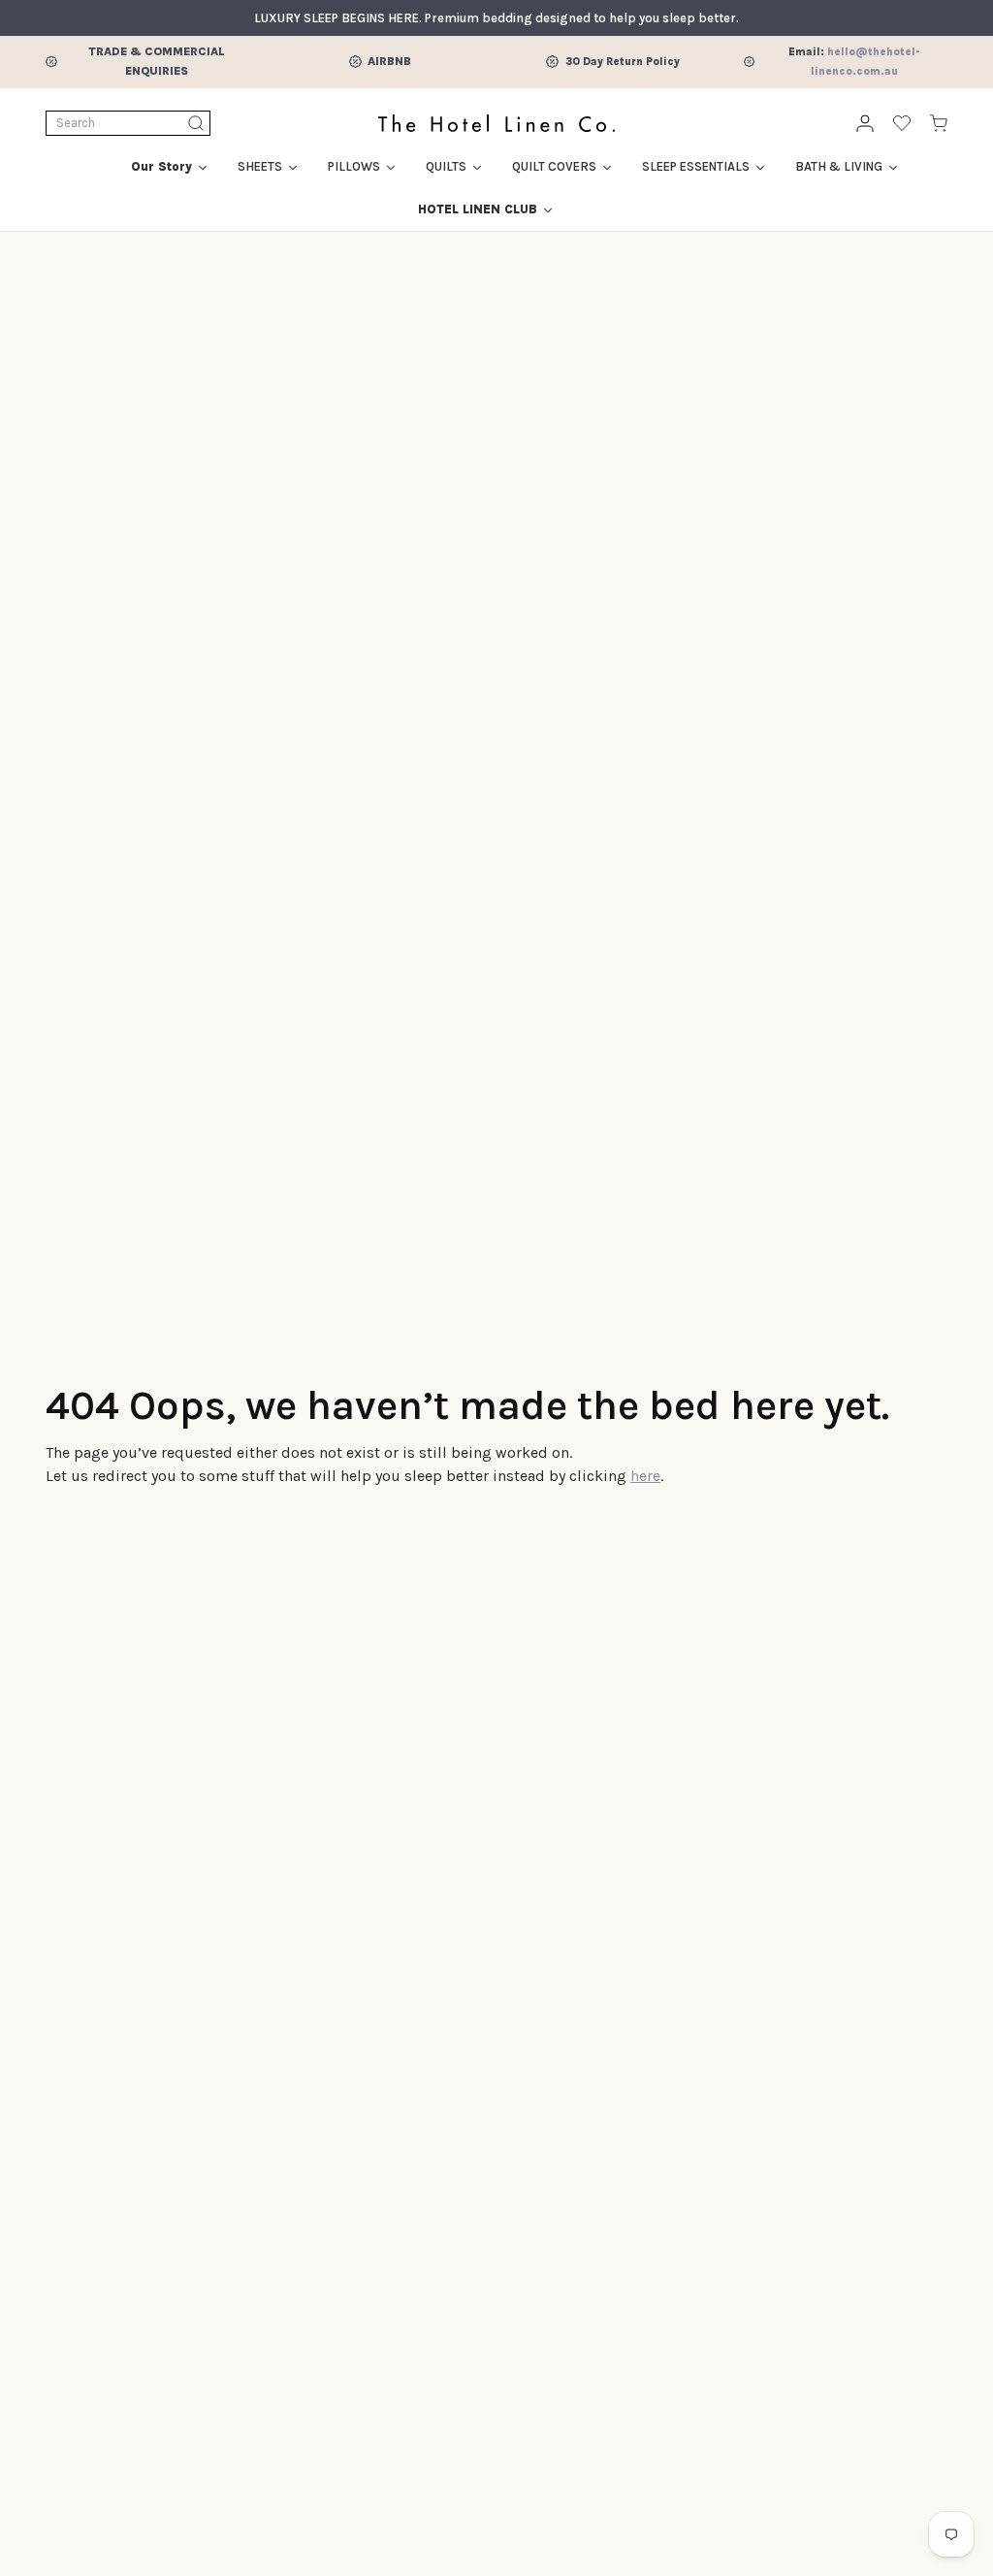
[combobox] (128, 124)
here (645, 1476)
